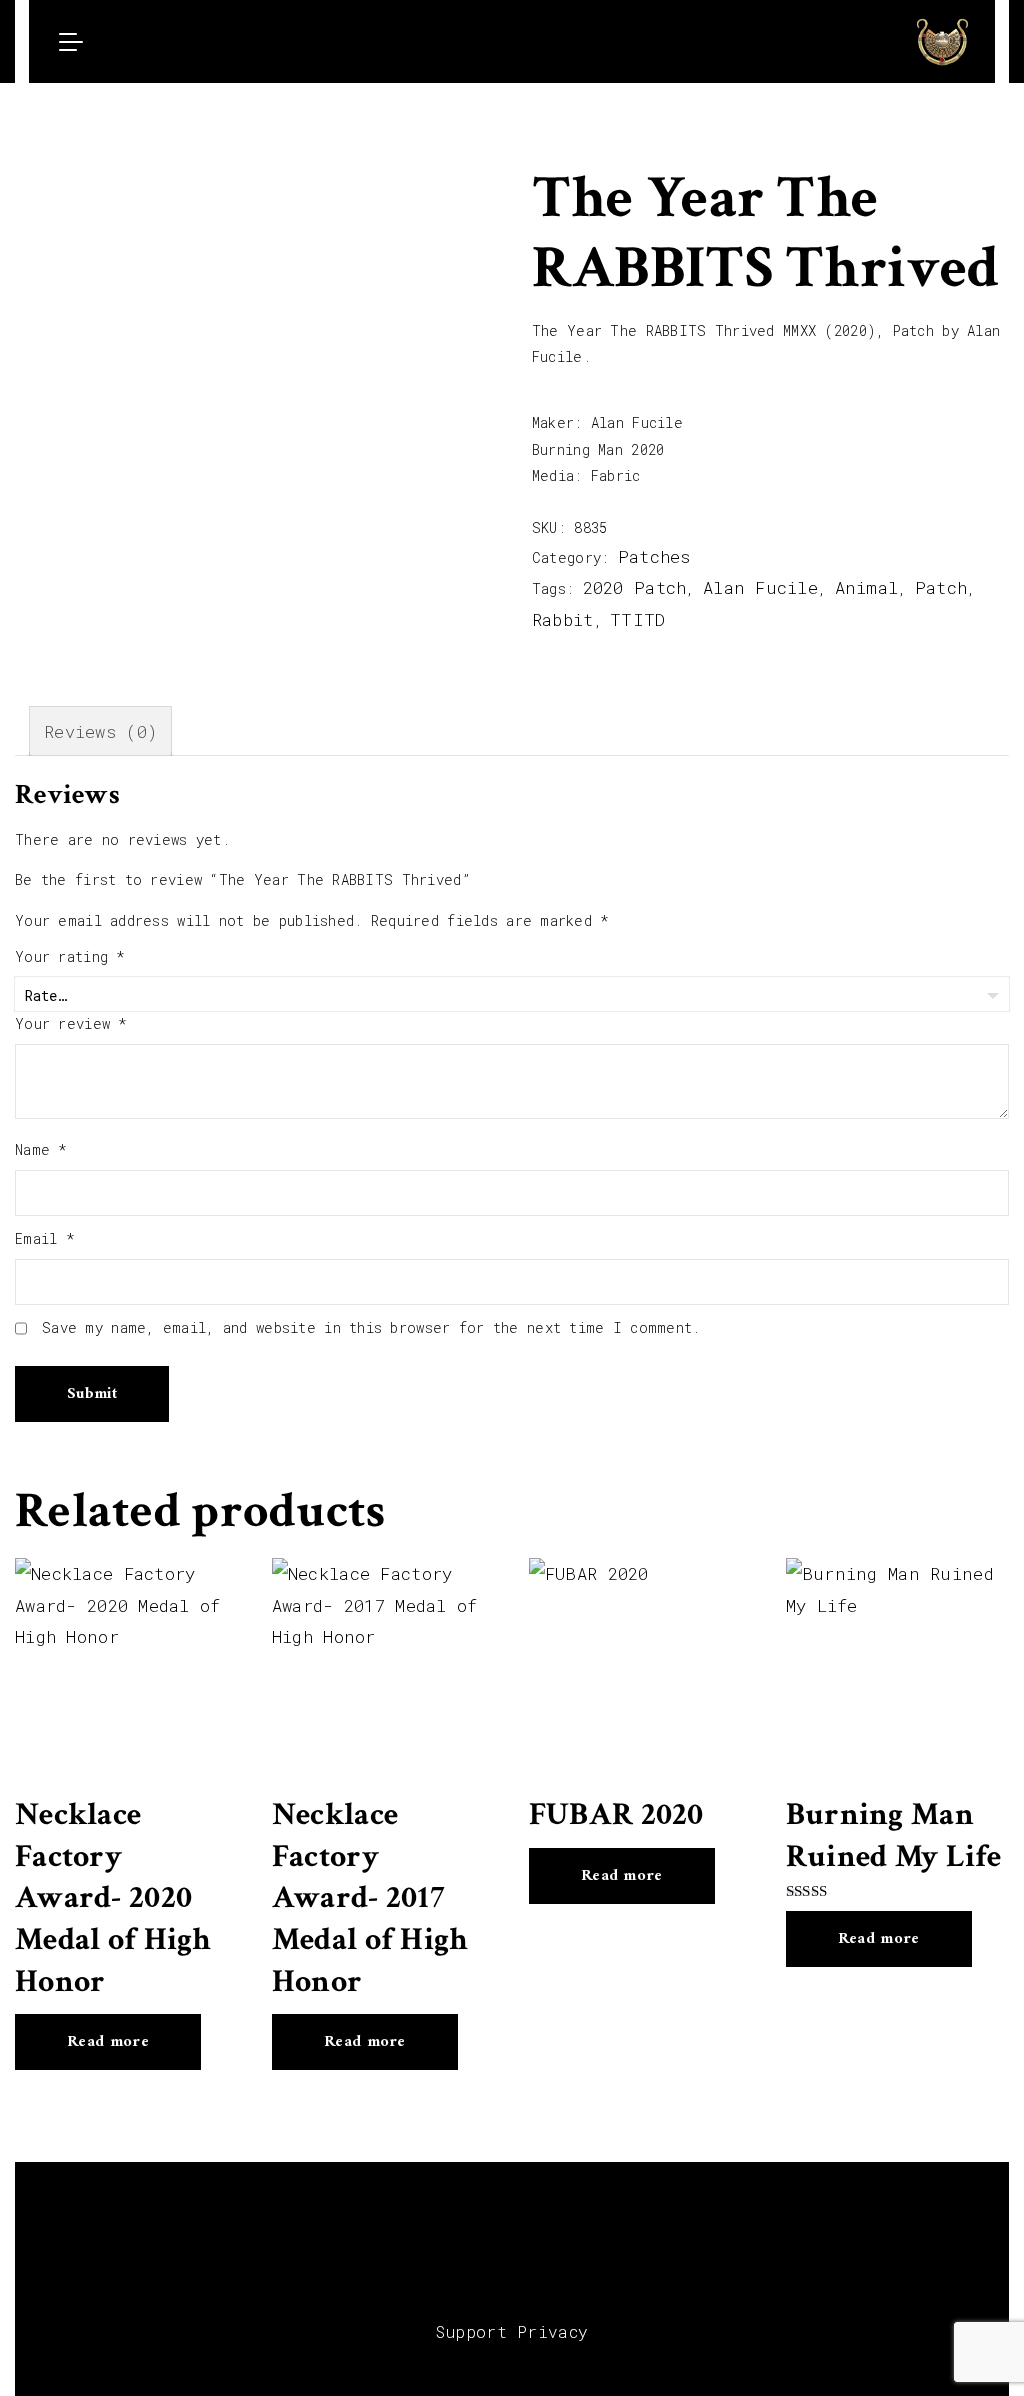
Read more (108, 2042)
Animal (867, 587)
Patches (654, 556)
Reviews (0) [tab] (100, 731)
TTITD (637, 619)
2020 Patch (635, 587)
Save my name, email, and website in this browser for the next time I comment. (371, 1327)
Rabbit (563, 619)
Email (45, 1238)
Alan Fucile (760, 587)
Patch (941, 587)
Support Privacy (512, 2331)
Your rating (70, 956)
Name (41, 1149)
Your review (71, 1023)
